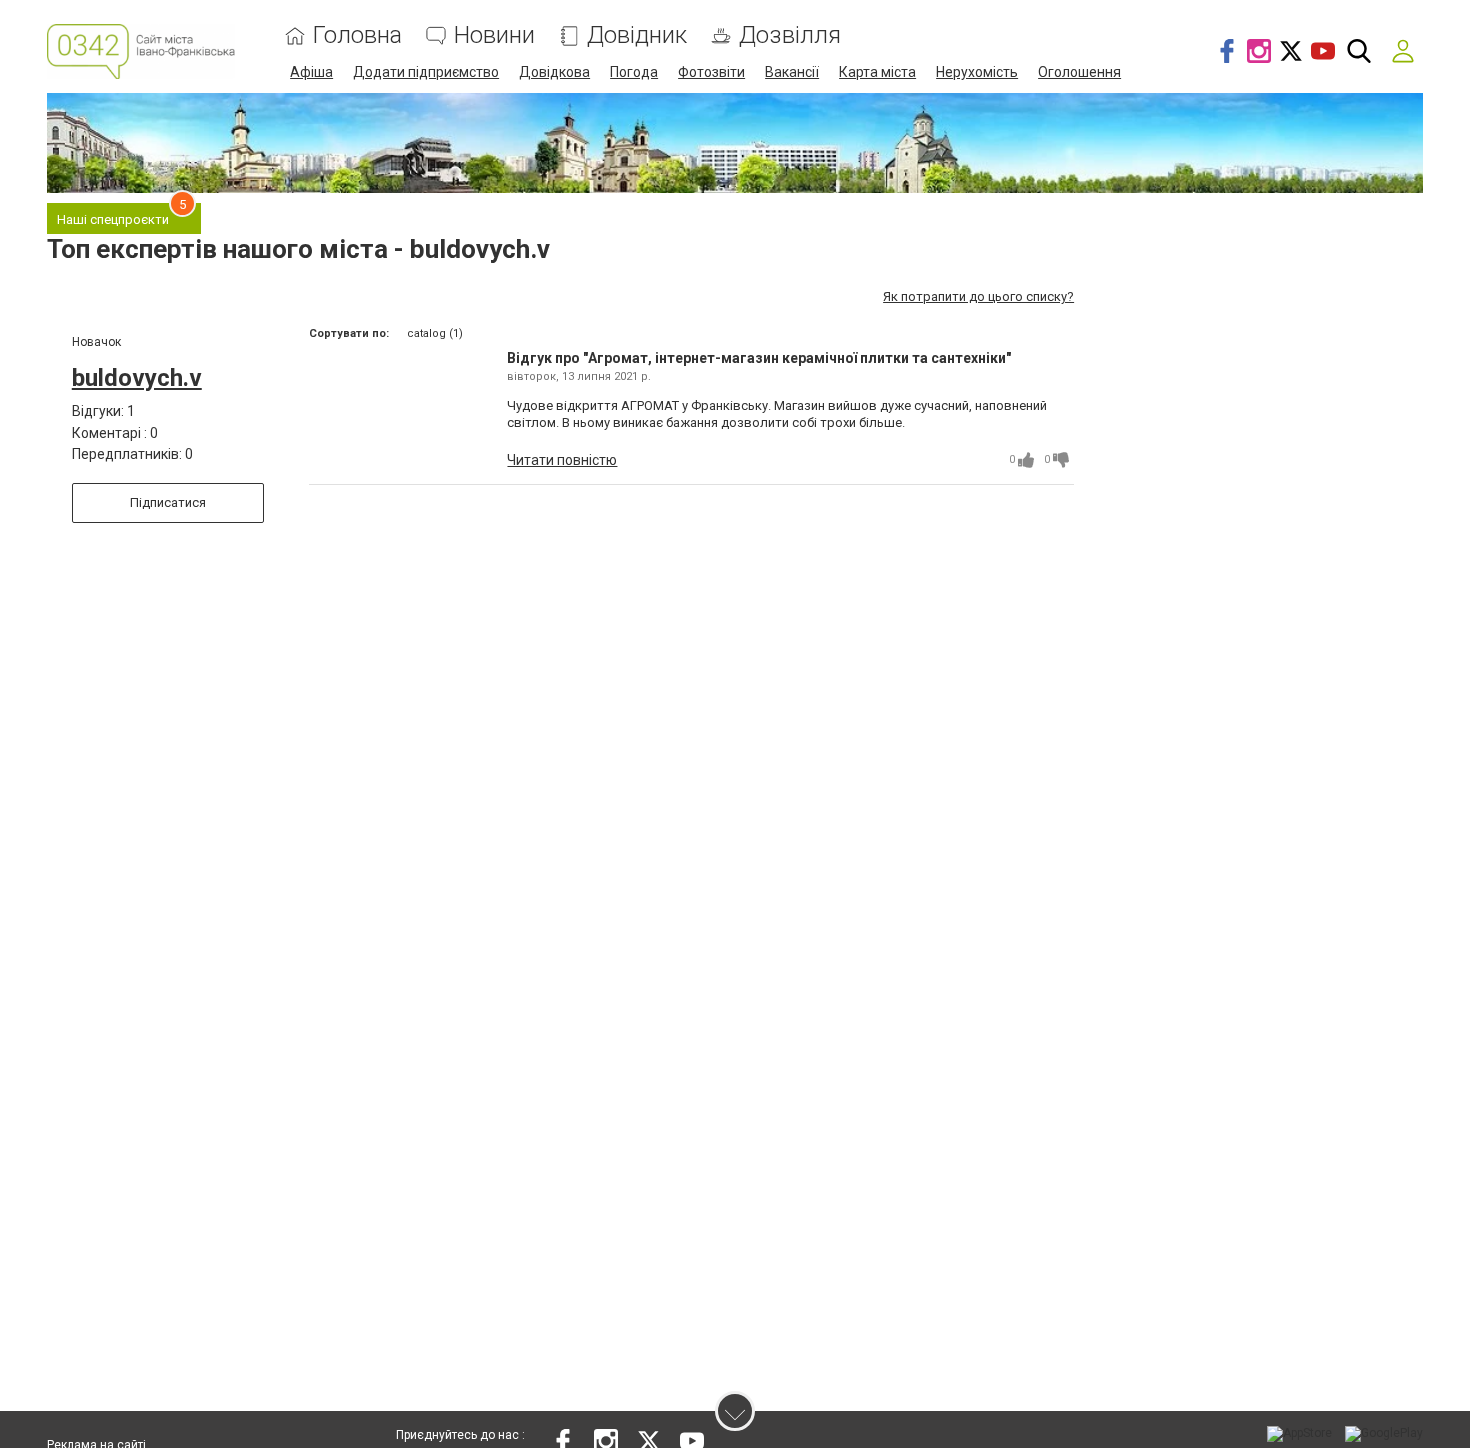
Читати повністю (562, 460)
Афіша (311, 72)
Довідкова (554, 72)
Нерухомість (977, 72)
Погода (634, 72)
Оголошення (1079, 72)
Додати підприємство (426, 72)
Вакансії (792, 72)
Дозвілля (790, 35)
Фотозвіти (711, 72)
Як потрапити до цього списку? (978, 296)
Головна (357, 35)
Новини (494, 35)
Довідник (637, 35)
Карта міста (877, 72)
